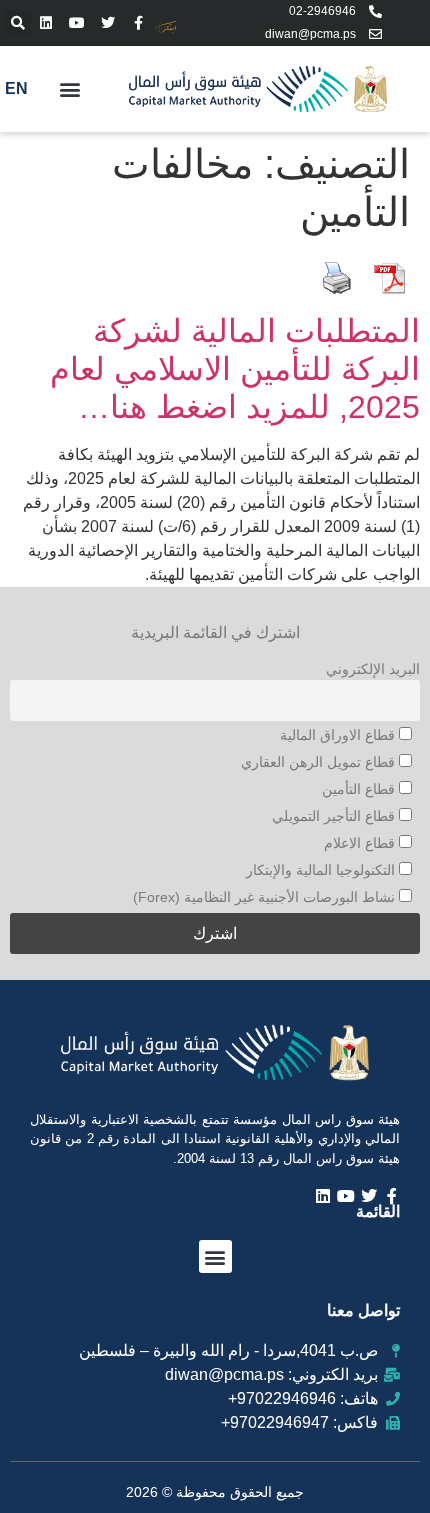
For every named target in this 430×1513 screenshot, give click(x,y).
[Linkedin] (46, 22)
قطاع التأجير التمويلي (335, 816)
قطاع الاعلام (361, 843)
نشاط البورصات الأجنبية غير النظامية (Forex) (266, 897)
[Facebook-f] (138, 22)
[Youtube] (77, 22)
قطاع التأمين (360, 789)
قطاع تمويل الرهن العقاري (320, 762)
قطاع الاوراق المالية (339, 735)
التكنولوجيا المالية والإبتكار (322, 870)
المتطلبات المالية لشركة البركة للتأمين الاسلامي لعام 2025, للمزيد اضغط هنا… (235, 369)
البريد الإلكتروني (373, 669)
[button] (18, 23)
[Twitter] (108, 22)
